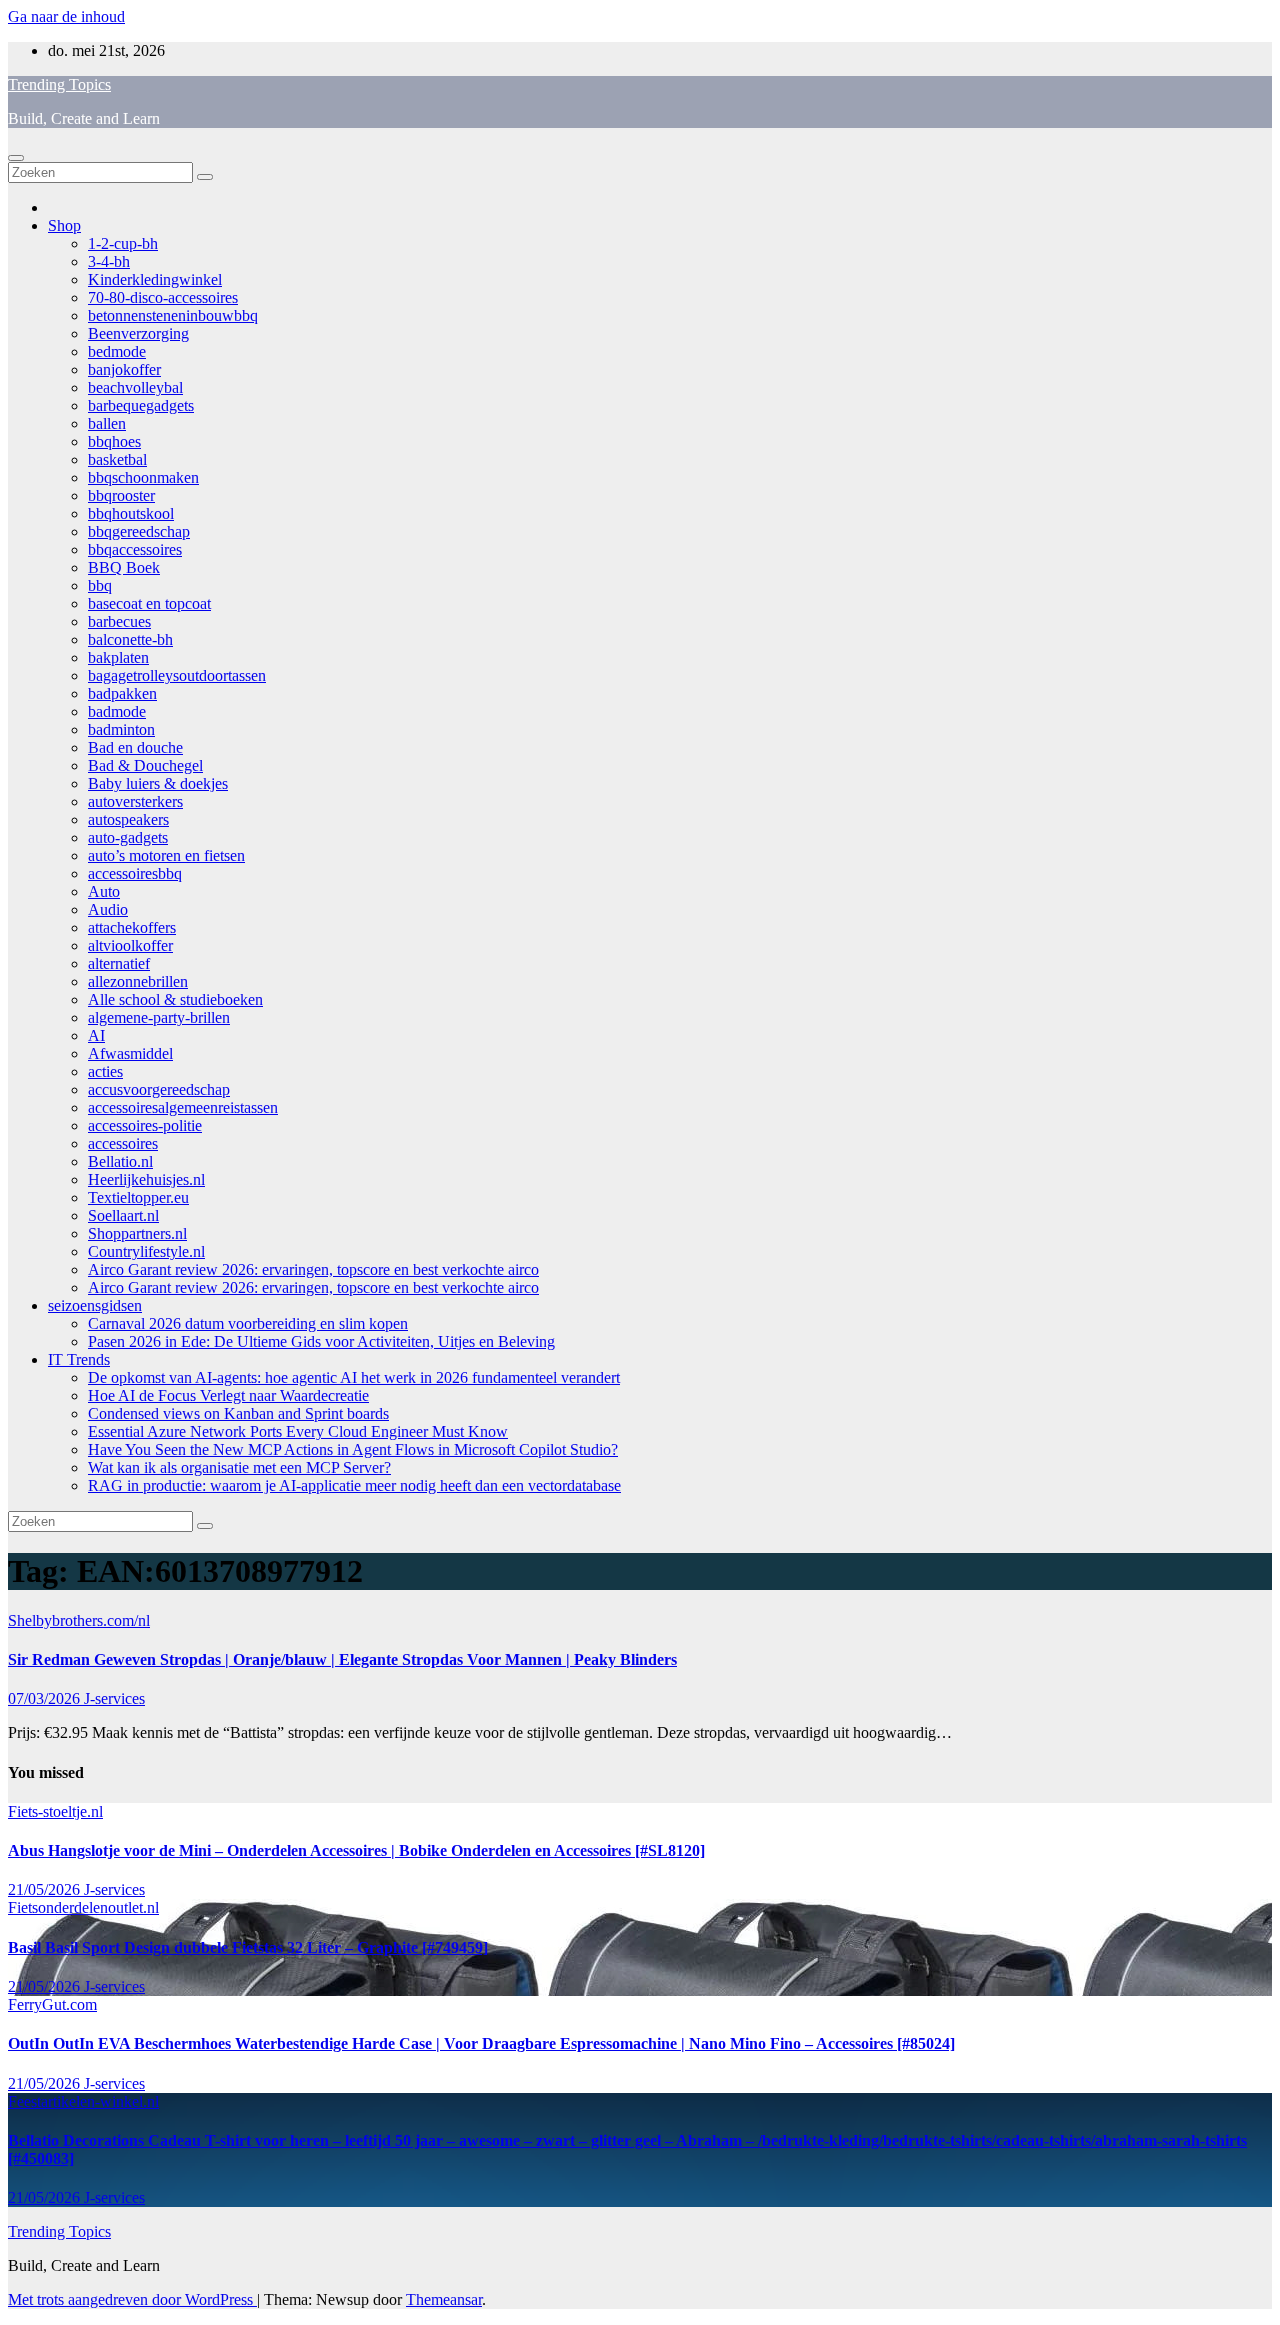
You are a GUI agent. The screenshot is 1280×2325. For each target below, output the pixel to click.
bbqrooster (121, 495)
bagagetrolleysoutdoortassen (177, 675)
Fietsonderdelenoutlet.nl (83, 1907)
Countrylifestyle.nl (146, 1251)
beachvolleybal (135, 387)
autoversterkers (135, 801)
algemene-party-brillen (159, 1017)
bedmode (117, 351)
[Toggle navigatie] (16, 158)
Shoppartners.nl (137, 1233)
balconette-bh (130, 639)
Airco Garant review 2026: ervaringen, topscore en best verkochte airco (313, 1269)
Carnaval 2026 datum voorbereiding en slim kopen (248, 1323)
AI (96, 1035)
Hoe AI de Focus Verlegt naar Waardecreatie (228, 1395)
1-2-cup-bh (123, 243)
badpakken (122, 693)
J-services (114, 1698)
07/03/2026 (46, 1698)
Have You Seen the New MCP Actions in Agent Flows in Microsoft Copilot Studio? (353, 1449)
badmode (117, 711)
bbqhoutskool (131, 513)
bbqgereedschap (139, 531)
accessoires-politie (145, 1125)
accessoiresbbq (135, 873)
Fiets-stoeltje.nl (55, 1811)
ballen (107, 423)
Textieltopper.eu (138, 1197)
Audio (108, 909)
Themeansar (444, 2299)
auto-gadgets (128, 837)
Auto (104, 891)
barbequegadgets (141, 405)
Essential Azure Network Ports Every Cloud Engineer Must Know (298, 1431)
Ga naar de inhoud (66, 16)
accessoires (123, 1143)
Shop (64, 225)
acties (105, 1071)
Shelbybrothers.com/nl (79, 1620)
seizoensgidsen (95, 1305)
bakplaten (118, 657)
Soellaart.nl (123, 1215)
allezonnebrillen (138, 981)
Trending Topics (59, 84)
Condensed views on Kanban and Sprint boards (238, 1413)
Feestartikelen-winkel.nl (83, 2101)
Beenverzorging (138, 333)
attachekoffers (132, 927)
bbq (100, 585)
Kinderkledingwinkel (155, 279)
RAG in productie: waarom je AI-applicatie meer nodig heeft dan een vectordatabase (354, 1485)
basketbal (117, 459)
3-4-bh (109, 261)
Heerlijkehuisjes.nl (146, 1179)
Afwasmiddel (130, 1053)
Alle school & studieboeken (175, 999)
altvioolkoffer (130, 945)
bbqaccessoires (135, 549)
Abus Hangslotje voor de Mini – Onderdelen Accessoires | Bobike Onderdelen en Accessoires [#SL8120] (356, 1850)
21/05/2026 (46, 1889)
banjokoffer (124, 369)
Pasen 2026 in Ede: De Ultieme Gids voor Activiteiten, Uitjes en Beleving (321, 1341)
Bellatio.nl (120, 1161)
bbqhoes (114, 441)
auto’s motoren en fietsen (166, 855)
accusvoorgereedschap (159, 1089)
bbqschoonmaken (143, 477)
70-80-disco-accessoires (163, 297)
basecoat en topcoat (149, 603)
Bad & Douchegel (145, 765)
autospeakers (128, 819)
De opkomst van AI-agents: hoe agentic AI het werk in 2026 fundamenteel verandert (354, 1377)
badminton (121, 729)
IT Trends (79, 1359)
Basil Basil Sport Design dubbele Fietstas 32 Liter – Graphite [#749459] (248, 1947)
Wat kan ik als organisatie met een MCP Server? (239, 1467)
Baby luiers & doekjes (158, 783)
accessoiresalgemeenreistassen (183, 1107)
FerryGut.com (52, 2004)
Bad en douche (135, 747)
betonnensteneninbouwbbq (173, 315)
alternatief (119, 963)
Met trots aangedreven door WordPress (132, 2299)
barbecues (119, 621)
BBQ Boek (124, 567)
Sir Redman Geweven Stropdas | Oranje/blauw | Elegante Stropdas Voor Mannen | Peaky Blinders (342, 1659)
